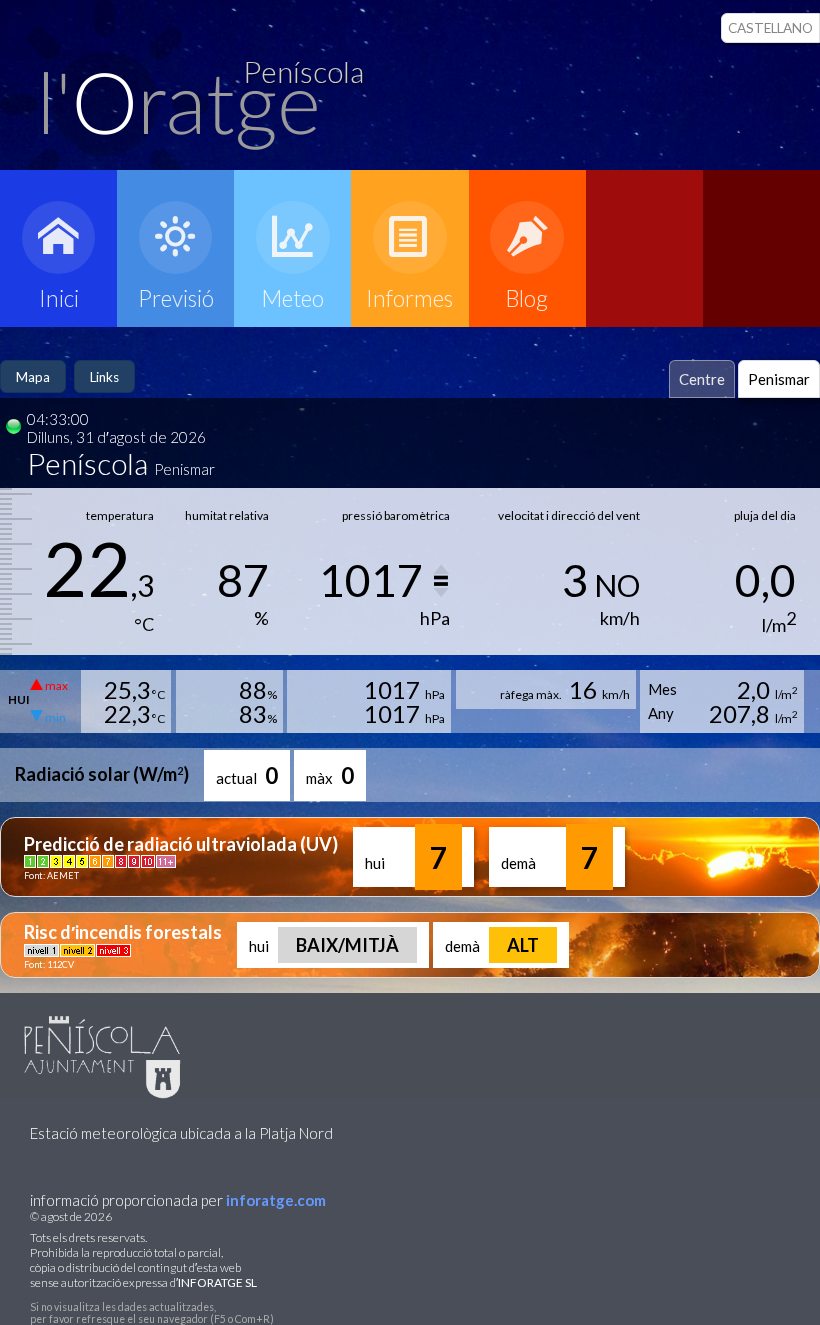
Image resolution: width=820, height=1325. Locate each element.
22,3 (134, 713)
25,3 (134, 689)
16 (599, 689)
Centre (702, 379)
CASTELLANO (770, 28)
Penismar (779, 379)
